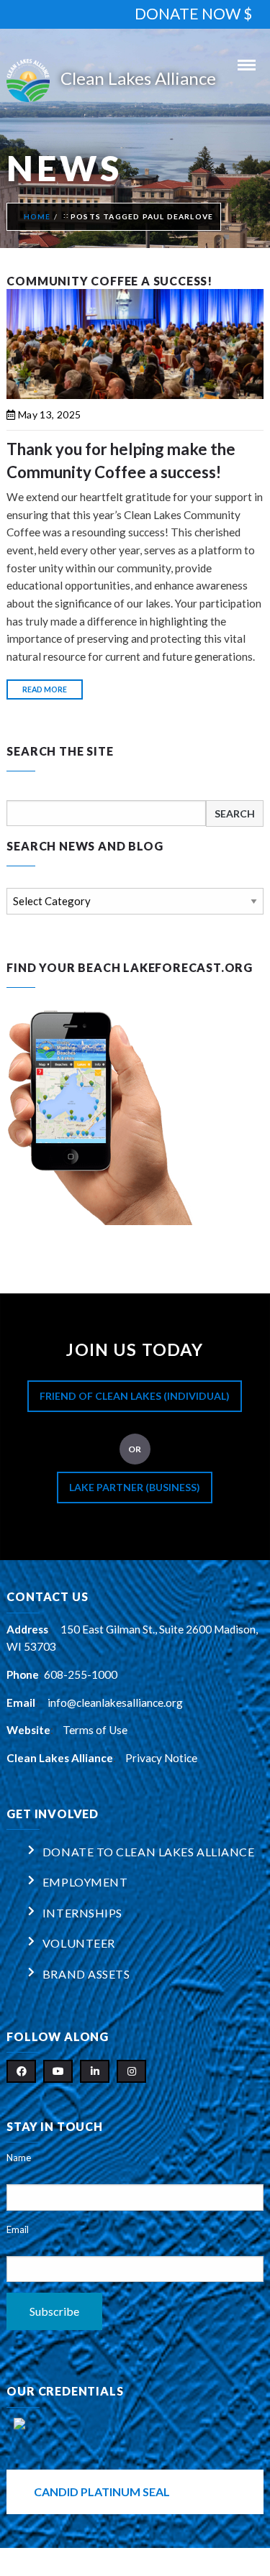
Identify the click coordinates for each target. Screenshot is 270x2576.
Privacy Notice (161, 1758)
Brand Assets (86, 1974)
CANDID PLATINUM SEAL (102, 2492)
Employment (85, 1882)
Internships (82, 1913)
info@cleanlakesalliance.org (115, 1702)
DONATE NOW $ (193, 13)
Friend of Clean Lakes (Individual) (135, 1396)
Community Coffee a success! (109, 281)
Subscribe (54, 2311)
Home (37, 216)
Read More (45, 689)
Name (19, 2158)
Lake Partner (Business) (135, 1487)
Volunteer (79, 1943)
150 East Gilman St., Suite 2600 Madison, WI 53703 (132, 1638)
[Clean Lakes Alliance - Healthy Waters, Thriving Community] (135, 81)
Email (18, 2229)
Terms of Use (95, 1730)
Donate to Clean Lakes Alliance (149, 1852)
